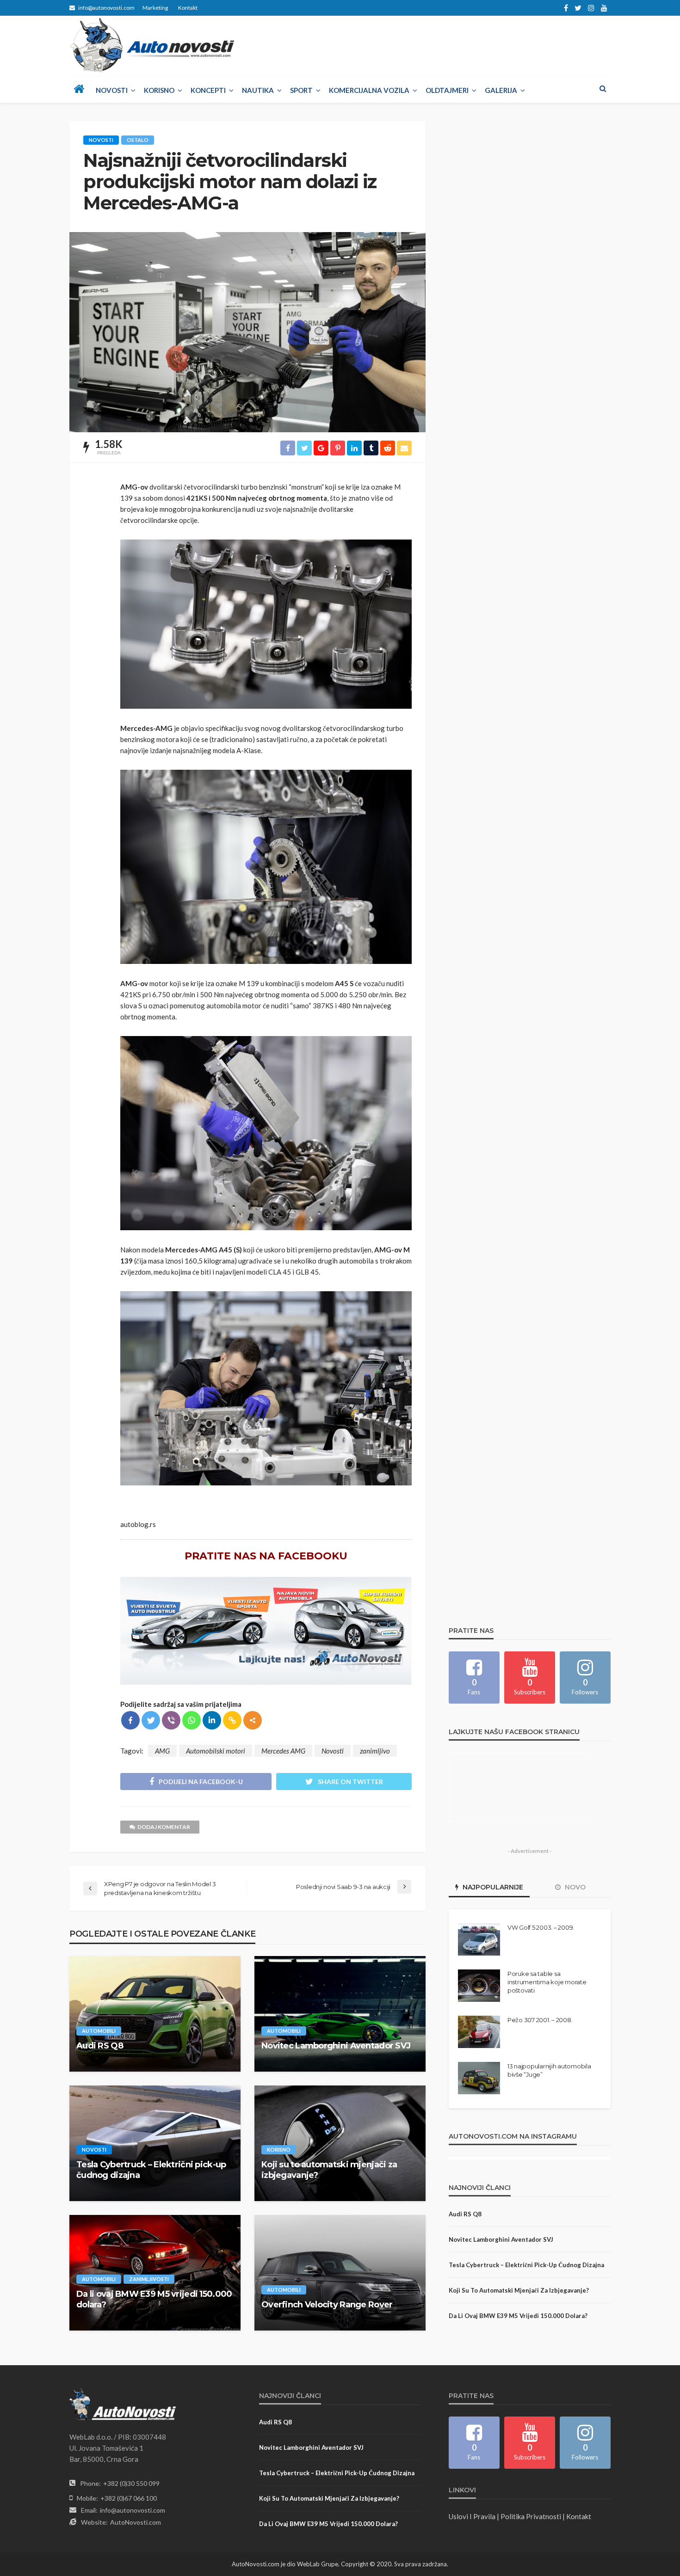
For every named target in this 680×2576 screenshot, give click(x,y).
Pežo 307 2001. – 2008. (540, 2020)
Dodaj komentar (164, 1827)
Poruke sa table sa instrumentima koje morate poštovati (547, 1982)
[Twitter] (151, 1720)
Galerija (501, 90)
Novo (574, 1887)
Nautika (258, 90)
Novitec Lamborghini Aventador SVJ (336, 2046)
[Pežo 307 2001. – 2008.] (479, 2032)
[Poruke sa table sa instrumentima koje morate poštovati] (479, 1986)
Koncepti (208, 90)
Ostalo (138, 140)
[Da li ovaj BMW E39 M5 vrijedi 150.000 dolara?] (155, 2273)
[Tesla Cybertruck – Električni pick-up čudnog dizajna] (155, 2143)
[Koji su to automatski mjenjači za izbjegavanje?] (340, 2143)
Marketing (155, 8)
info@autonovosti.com (133, 2510)
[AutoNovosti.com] (152, 45)
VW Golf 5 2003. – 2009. (541, 1927)
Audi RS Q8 (100, 2046)
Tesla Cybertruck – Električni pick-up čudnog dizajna (151, 2170)
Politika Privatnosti (531, 2516)
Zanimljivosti (149, 2279)
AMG (162, 1751)
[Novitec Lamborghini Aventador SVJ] (340, 2014)
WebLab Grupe (318, 2564)
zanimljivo (375, 1751)
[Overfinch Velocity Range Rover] (340, 2273)
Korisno (159, 90)
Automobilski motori (216, 1751)
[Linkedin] (212, 1720)
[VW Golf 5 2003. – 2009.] (479, 1939)
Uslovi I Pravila (472, 2516)
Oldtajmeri (447, 90)
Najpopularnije (492, 1887)
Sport (301, 90)
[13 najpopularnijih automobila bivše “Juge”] (479, 2078)
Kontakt (188, 8)
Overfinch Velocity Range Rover (327, 2305)
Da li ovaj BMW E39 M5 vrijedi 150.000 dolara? (154, 2299)
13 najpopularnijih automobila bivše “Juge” (549, 2070)
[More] (253, 1720)
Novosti (112, 90)
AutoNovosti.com (136, 2522)
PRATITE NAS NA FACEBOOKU (266, 1556)
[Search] (603, 88)
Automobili (99, 2031)
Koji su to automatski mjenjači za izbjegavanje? (329, 2170)
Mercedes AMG (283, 1751)
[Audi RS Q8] (155, 2014)
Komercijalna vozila (369, 90)
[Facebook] (130, 1720)
